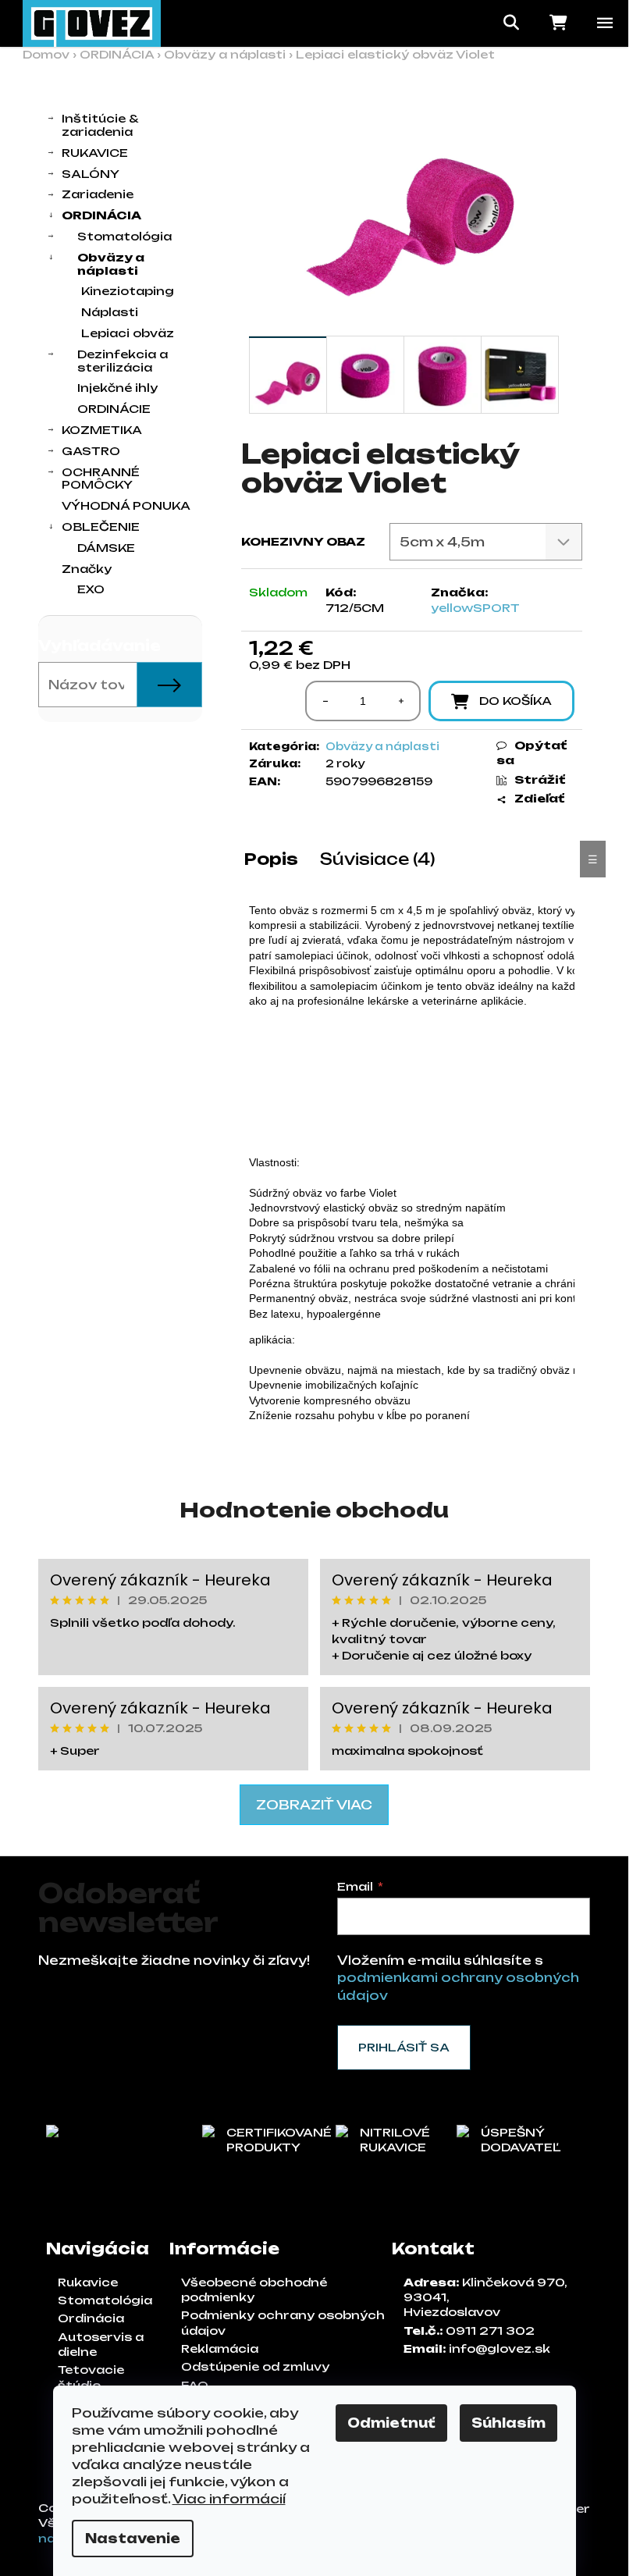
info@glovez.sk (500, 2348)
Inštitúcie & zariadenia (100, 125)
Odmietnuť (391, 2423)
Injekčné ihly (117, 388)
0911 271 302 (490, 2330)
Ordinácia (91, 2318)
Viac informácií (229, 2499)
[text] (412, 956)
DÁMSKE (106, 548)
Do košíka (516, 701)
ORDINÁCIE (114, 409)
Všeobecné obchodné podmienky (254, 2290)
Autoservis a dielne (101, 2344)
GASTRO (91, 451)
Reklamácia (220, 2348)
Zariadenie (98, 194)
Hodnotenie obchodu (314, 1510)
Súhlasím (508, 2423)
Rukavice (88, 2282)
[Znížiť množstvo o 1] (325, 701)
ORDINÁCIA (101, 215)
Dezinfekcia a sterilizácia (123, 361)
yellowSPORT (475, 608)
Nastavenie (133, 2539)
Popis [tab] (271, 859)
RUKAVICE (95, 153)
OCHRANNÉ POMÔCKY (101, 479)
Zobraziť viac (314, 1805)
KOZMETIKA (102, 430)
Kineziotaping (128, 291)
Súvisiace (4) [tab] (378, 859)
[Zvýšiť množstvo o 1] (400, 701)
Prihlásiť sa (404, 2047)
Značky (87, 569)
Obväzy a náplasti (111, 264)
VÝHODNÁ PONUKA (126, 505)
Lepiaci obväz (128, 333)
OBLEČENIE (101, 527)
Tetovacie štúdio (91, 2377)
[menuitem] (120, 590)
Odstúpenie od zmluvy (255, 2366)
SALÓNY (91, 174)
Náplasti (110, 312)
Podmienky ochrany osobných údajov (283, 2322)
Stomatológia (124, 236)
